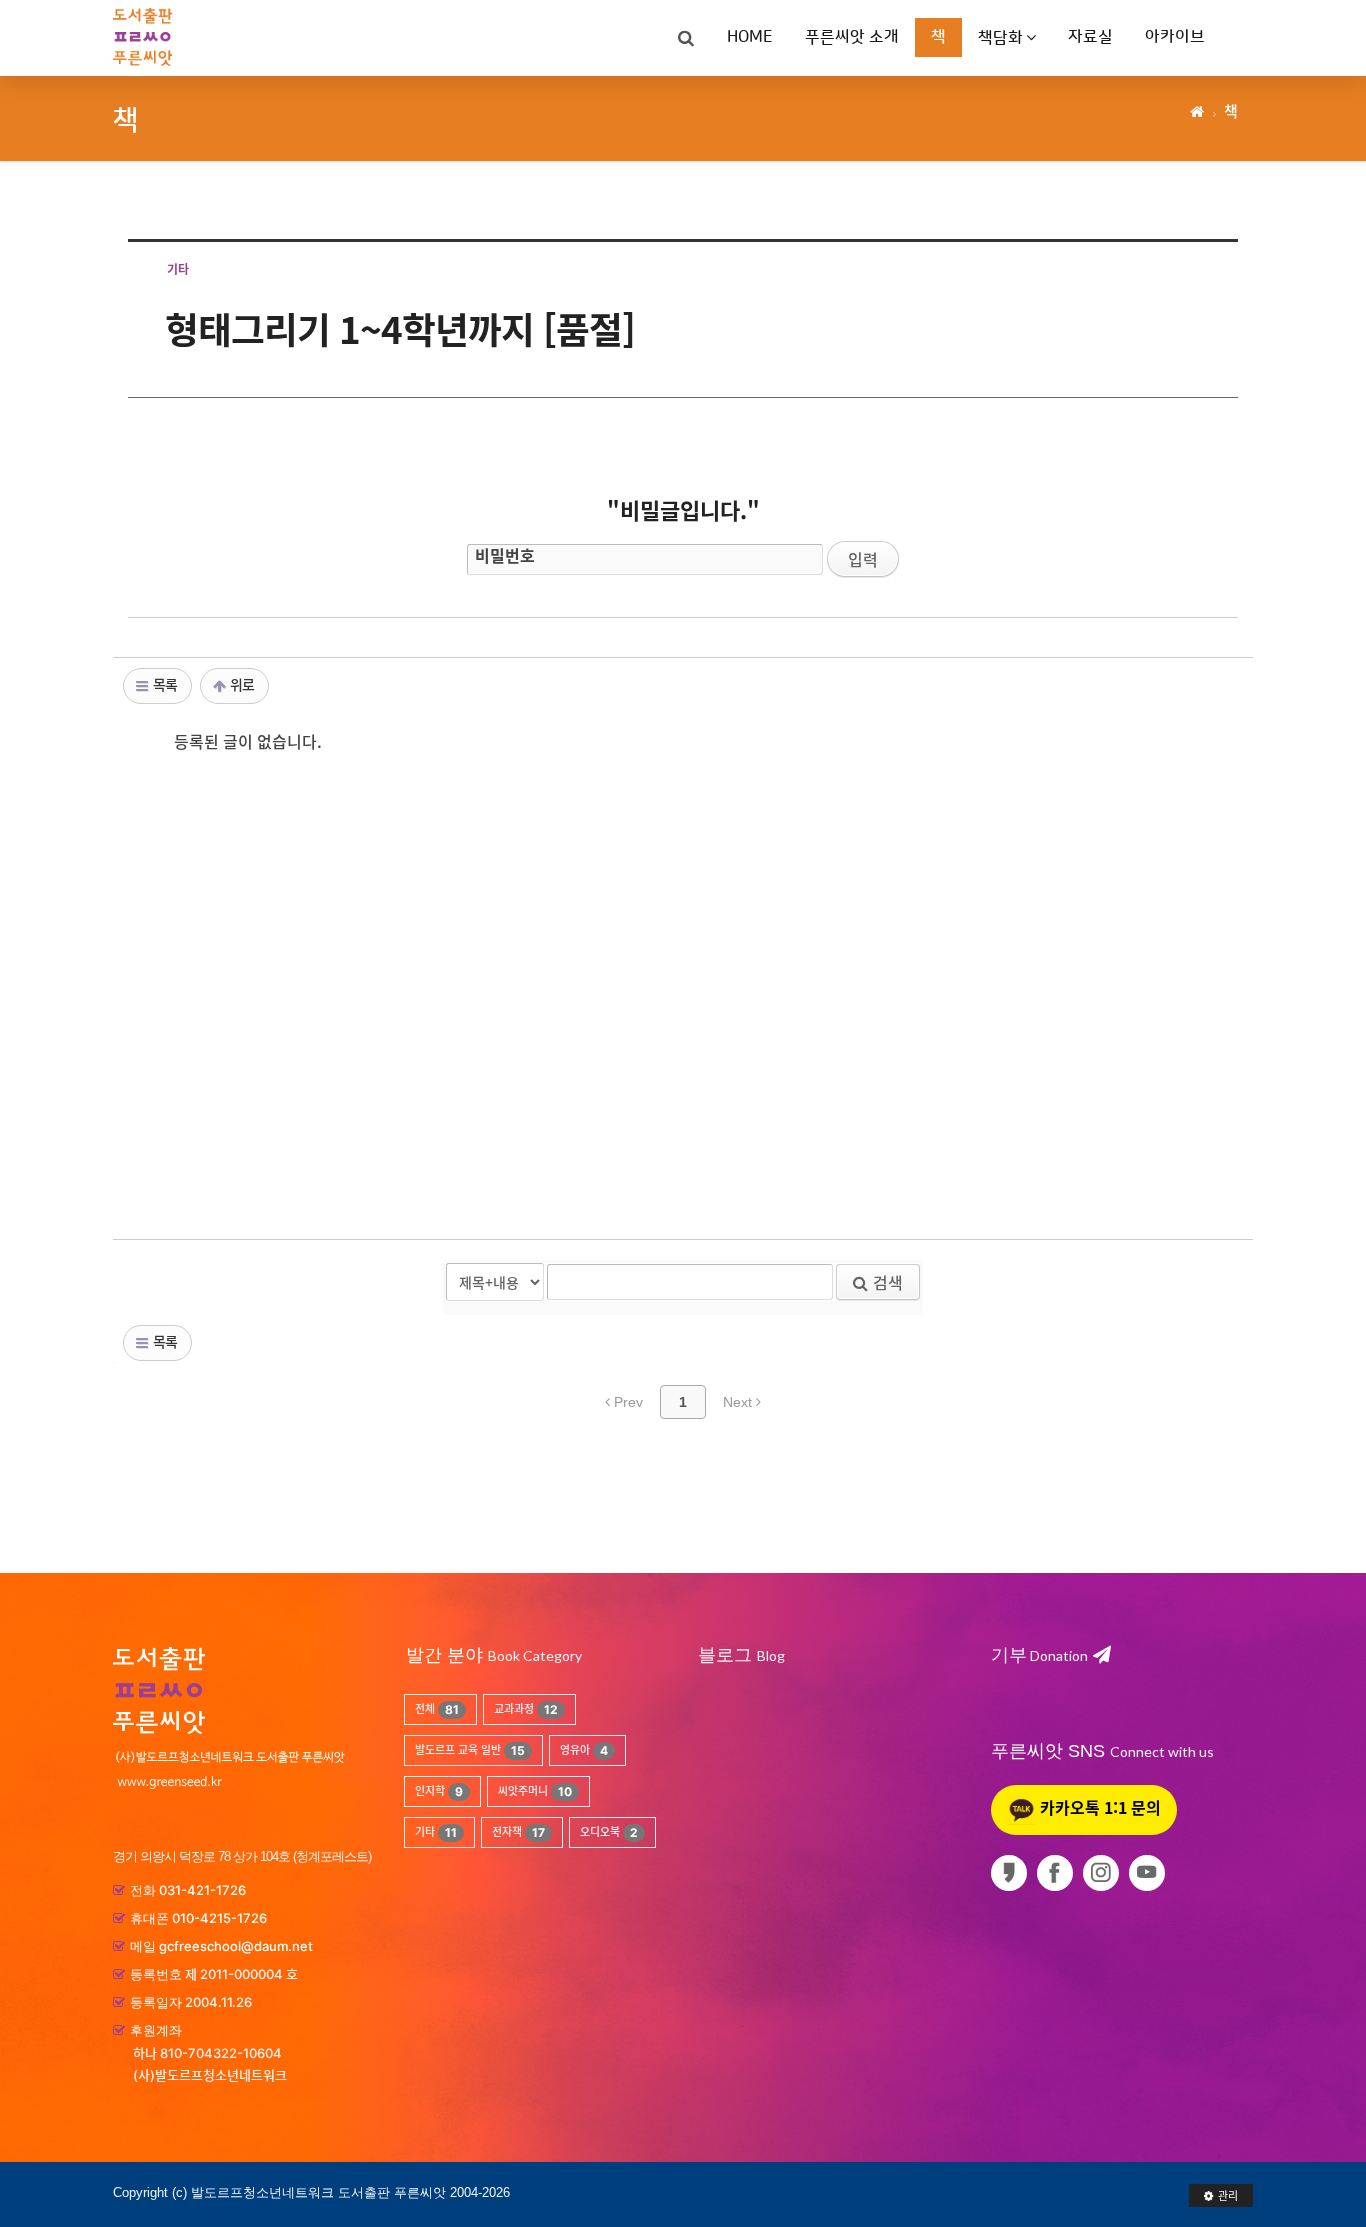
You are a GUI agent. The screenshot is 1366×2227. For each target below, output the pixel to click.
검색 (888, 1282)
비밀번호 (505, 555)
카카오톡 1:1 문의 (1098, 1807)
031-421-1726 (202, 1890)
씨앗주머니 (535, 1791)
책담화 (1000, 38)
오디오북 (609, 1832)
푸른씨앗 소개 (852, 37)
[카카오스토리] (1012, 1873)
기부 (1039, 1655)
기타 (436, 1832)
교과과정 (526, 1709)
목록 (163, 684)
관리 (1228, 2195)
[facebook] (1058, 1873)
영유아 (584, 1750)
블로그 (725, 1655)
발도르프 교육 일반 (470, 1750)
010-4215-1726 (219, 1918)
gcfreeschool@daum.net (236, 1946)
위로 (240, 684)
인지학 (439, 1791)
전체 (437, 1709)
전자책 (518, 1832)
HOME (750, 37)
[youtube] (1150, 1873)
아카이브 (1175, 37)
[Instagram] (1104, 1873)
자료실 (1090, 37)
